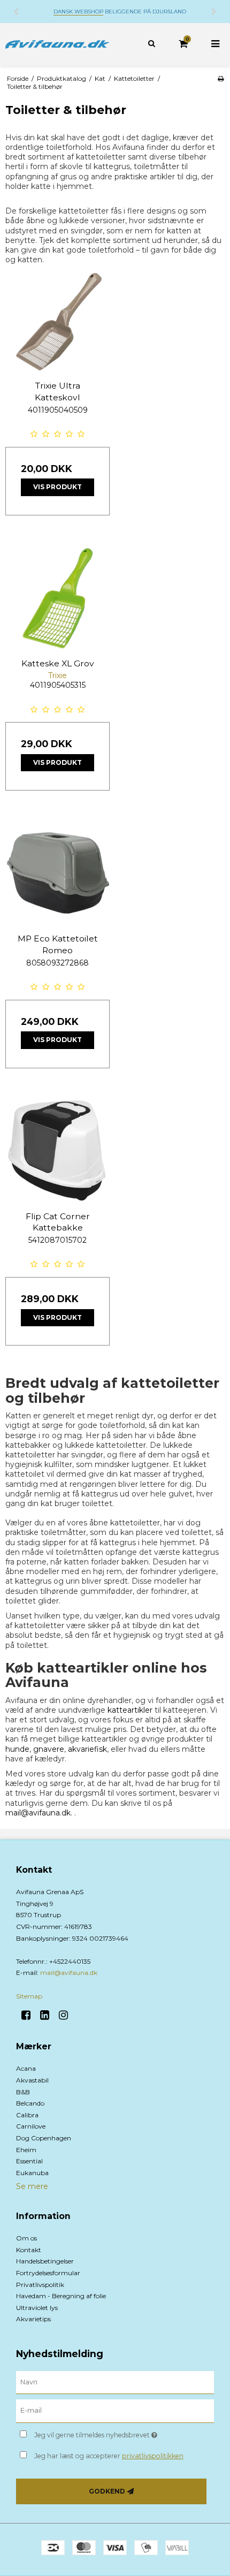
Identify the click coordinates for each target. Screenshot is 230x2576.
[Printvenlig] (221, 78)
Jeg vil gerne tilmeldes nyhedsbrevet (107, 2433)
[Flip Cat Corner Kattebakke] (57, 1151)
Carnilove (31, 2126)
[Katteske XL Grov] (57, 598)
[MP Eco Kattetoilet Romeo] (57, 873)
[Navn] (115, 2382)
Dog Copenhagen (44, 2138)
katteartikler (130, 1710)
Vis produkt (57, 487)
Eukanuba (32, 2173)
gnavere (49, 1749)
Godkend (107, 2491)
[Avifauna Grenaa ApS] (57, 44)
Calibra (27, 2115)
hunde (17, 1749)
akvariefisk (87, 1749)
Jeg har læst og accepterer (109, 2456)
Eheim (26, 2150)
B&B (23, 2092)
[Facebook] (30, 2015)
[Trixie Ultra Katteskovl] (57, 320)
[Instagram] (67, 2015)
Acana (26, 2068)
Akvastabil (32, 2080)
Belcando (30, 2103)
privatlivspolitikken (153, 2456)
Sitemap (29, 1996)
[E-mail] (115, 2411)
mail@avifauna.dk (38, 1813)
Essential (29, 2161)
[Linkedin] (48, 2015)
